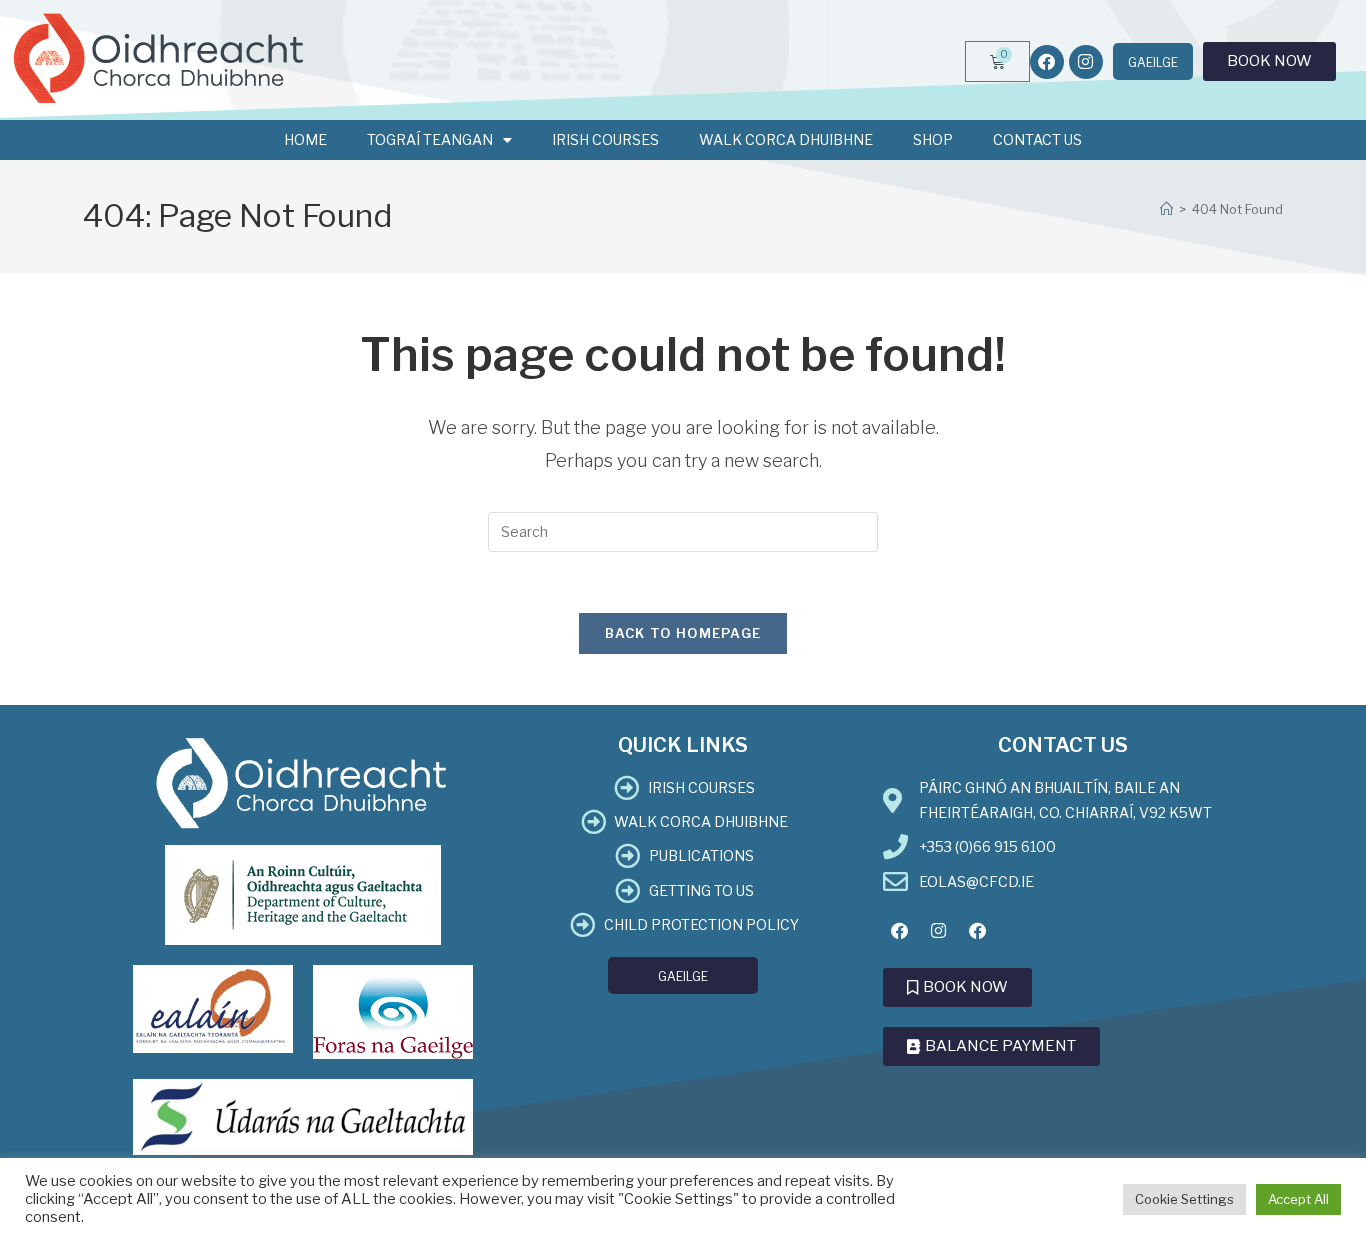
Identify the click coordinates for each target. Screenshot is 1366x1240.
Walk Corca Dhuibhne (786, 139)
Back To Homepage (683, 633)
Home (305, 139)
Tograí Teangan (430, 139)
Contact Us (1037, 139)
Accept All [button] (1298, 1199)
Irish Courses (605, 139)
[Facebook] (1047, 62)
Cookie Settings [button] (1184, 1199)
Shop (933, 139)
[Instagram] (1086, 62)
